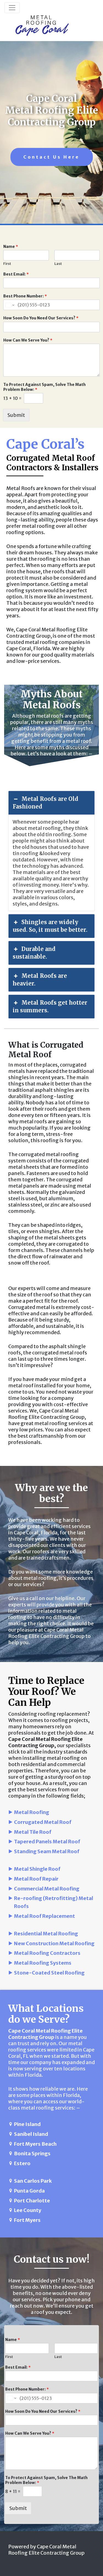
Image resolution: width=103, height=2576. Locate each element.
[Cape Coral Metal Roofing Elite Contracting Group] (42, 26)
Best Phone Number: (25, 296)
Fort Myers (27, 2220)
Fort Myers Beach (35, 2144)
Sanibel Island (31, 2134)
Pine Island (27, 2124)
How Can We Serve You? (28, 340)
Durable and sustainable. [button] (34, 953)
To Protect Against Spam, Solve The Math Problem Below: (44, 387)
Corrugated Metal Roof (43, 1822)
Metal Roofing (32, 1812)
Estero (22, 2163)
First (7, 264)
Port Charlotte (32, 2201)
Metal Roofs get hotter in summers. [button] (50, 1006)
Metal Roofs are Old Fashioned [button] (45, 803)
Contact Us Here (51, 157)
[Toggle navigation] (12, 8)
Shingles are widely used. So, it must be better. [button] (50, 926)
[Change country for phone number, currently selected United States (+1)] (9, 305)
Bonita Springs (32, 2154)
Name (11, 247)
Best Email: (16, 274)
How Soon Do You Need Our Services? (41, 318)
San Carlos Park (33, 2181)
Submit (16, 415)
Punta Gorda (29, 2191)
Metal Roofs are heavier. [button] (40, 980)
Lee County (28, 2210)
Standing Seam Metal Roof (47, 1851)
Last (58, 264)
